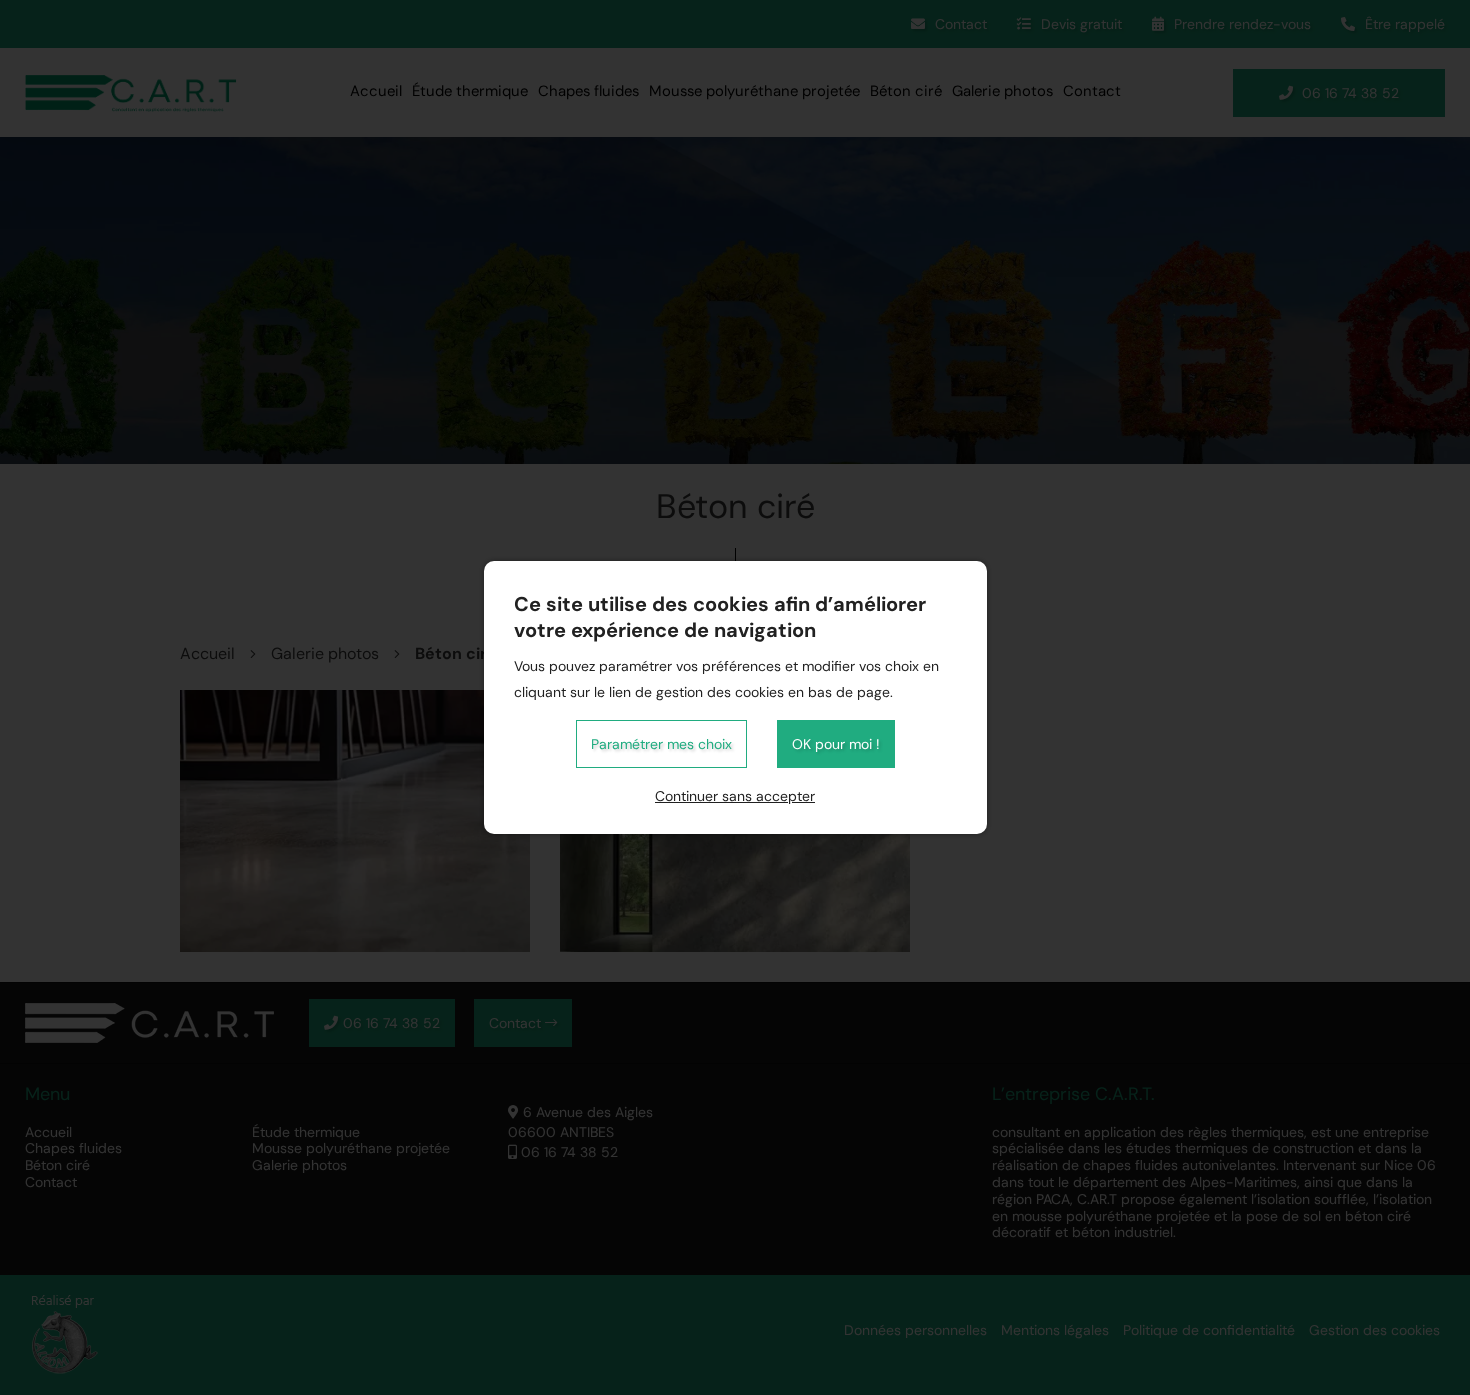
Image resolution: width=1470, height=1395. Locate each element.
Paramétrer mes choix (661, 744)
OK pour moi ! (836, 744)
